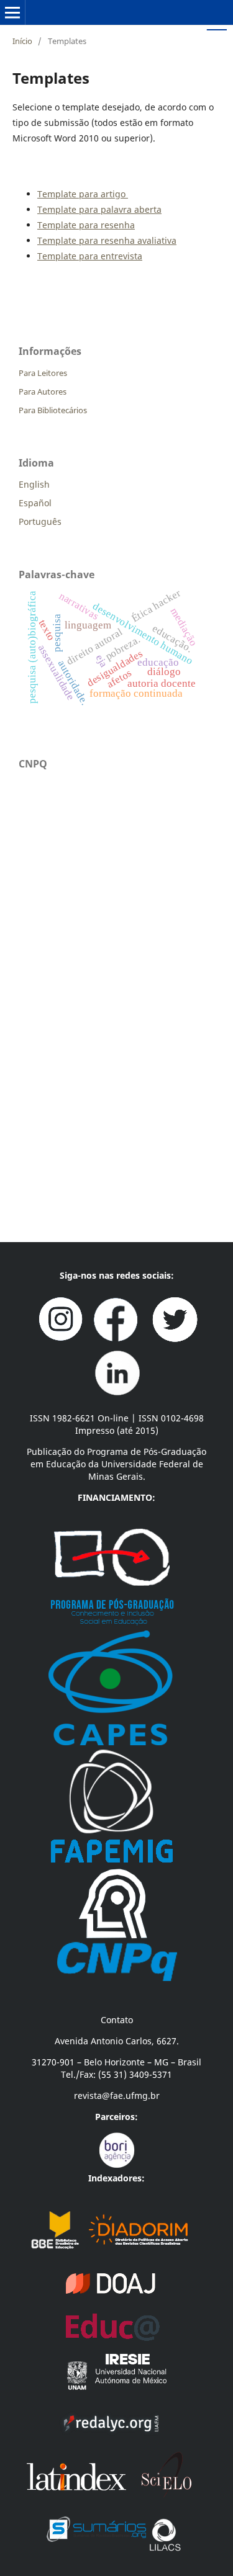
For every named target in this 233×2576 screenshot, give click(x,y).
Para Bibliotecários (53, 410)
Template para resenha (86, 225)
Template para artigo (83, 194)
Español (35, 503)
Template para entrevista (90, 256)
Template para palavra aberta (99, 209)
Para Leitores (43, 373)
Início (22, 41)
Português (40, 521)
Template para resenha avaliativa (107, 240)
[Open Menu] (12, 12)
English (34, 484)
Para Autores (43, 391)
